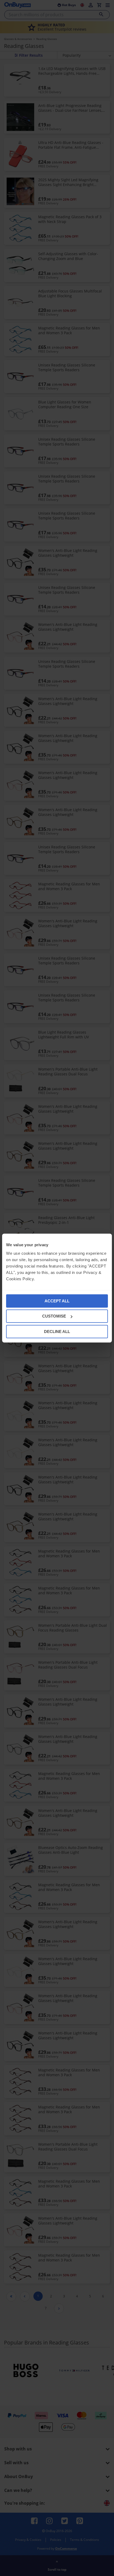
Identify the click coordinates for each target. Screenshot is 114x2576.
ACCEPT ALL (57, 1301)
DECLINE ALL (57, 1331)
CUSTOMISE (54, 1316)
